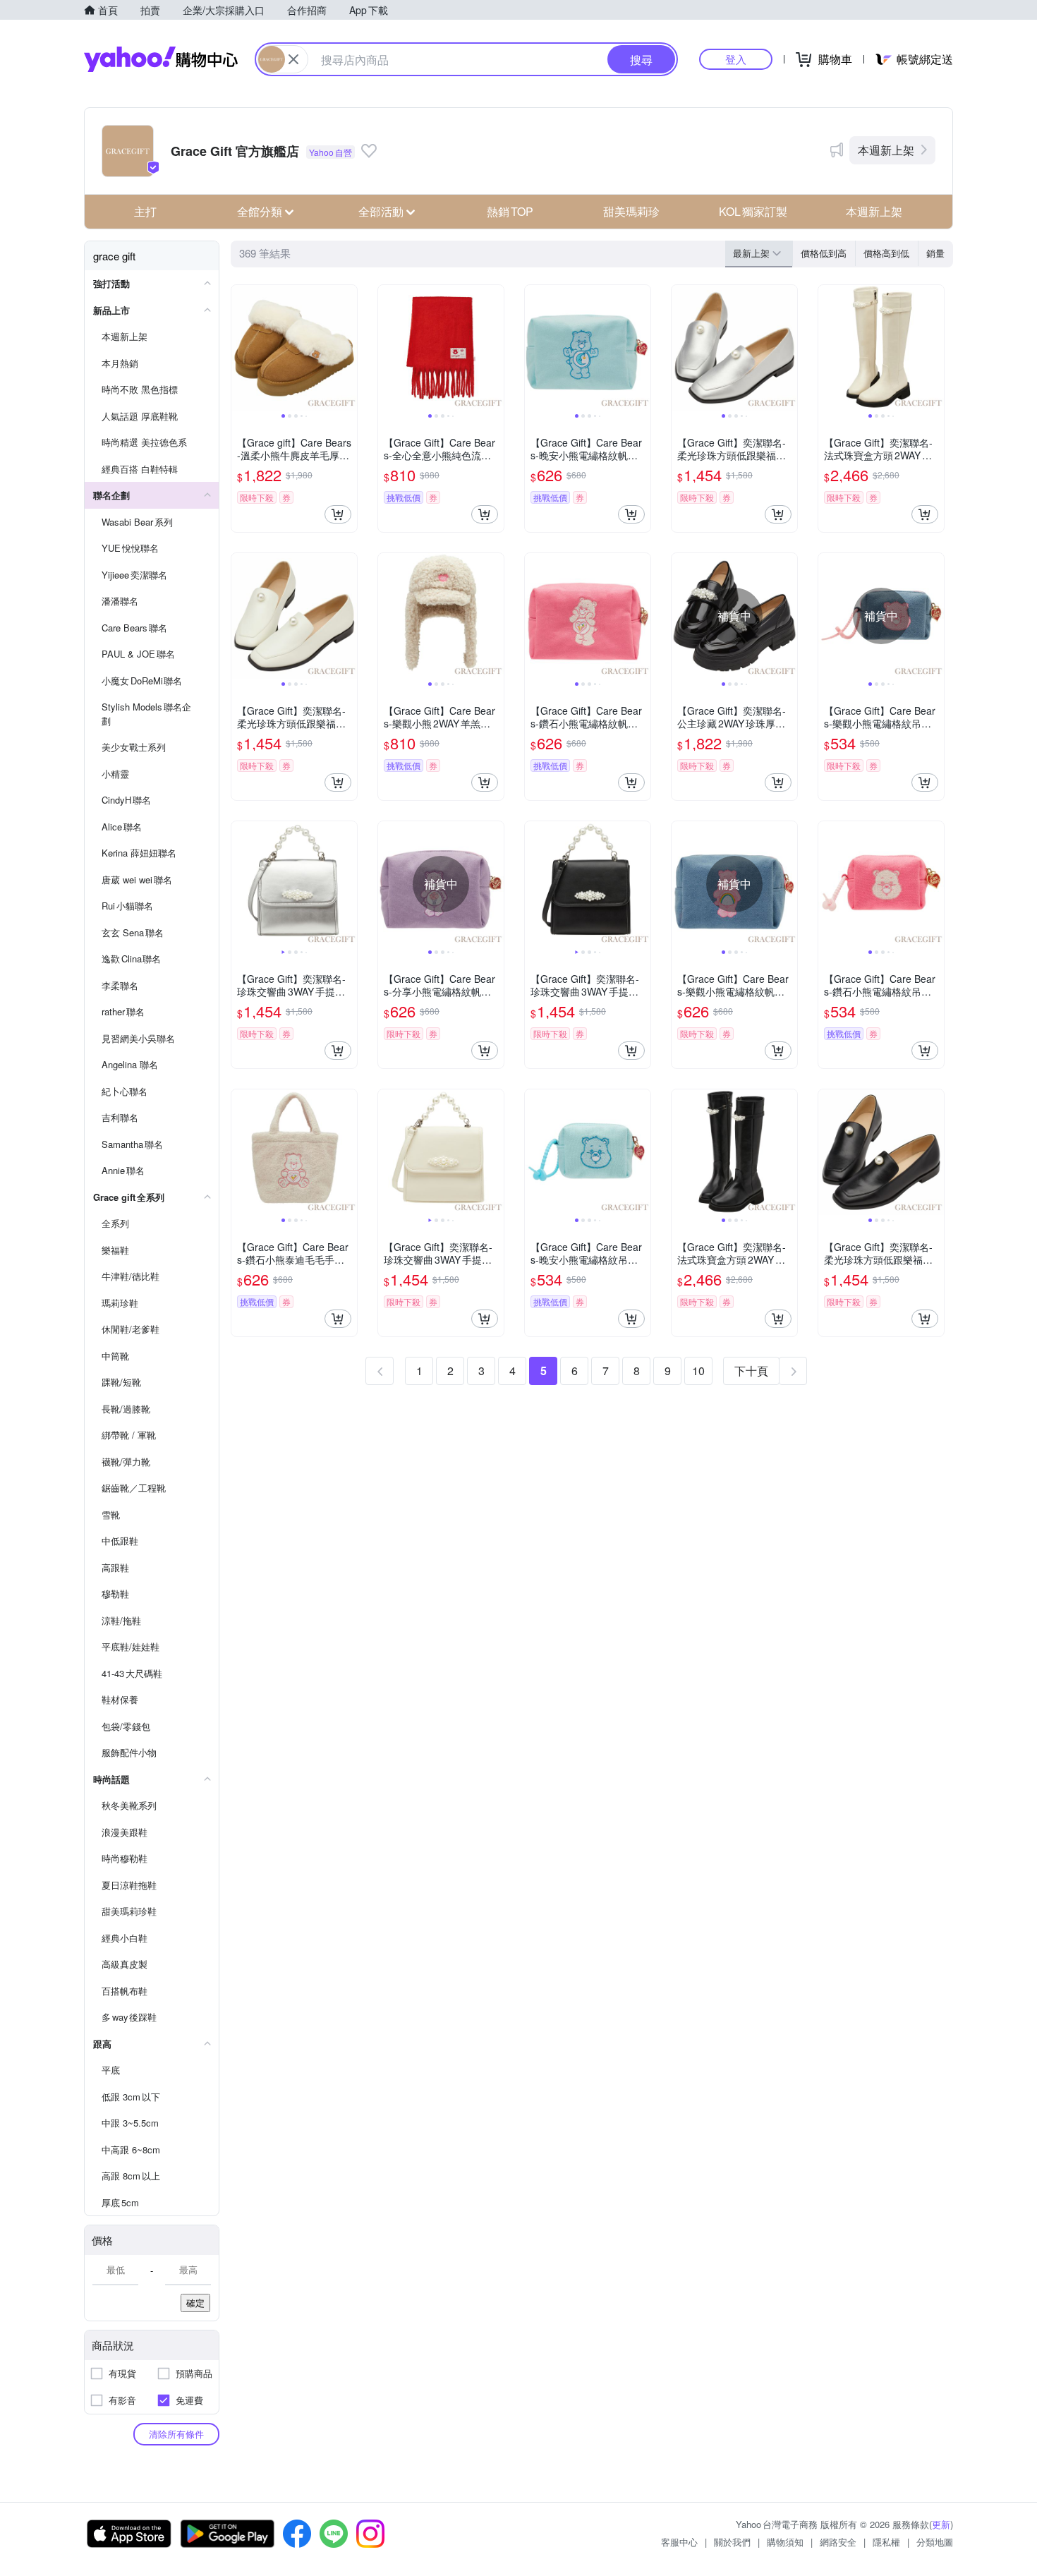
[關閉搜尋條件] (293, 59)
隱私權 (886, 2542)
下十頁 (751, 1371)
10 (698, 1371)
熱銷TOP (510, 211)
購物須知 (785, 2542)
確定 (195, 2303)
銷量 (935, 253)
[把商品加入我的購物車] (338, 514)
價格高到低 (886, 253)
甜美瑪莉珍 (631, 211)
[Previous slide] (241, 348)
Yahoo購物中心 (161, 59)
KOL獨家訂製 (753, 211)
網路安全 (838, 2542)
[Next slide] (348, 348)
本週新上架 (886, 150)
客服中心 (679, 2542)
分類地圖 (935, 2542)
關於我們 (732, 2542)
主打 (145, 211)
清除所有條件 (176, 2434)
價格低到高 (824, 253)
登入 (736, 59)
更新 (941, 2524)
